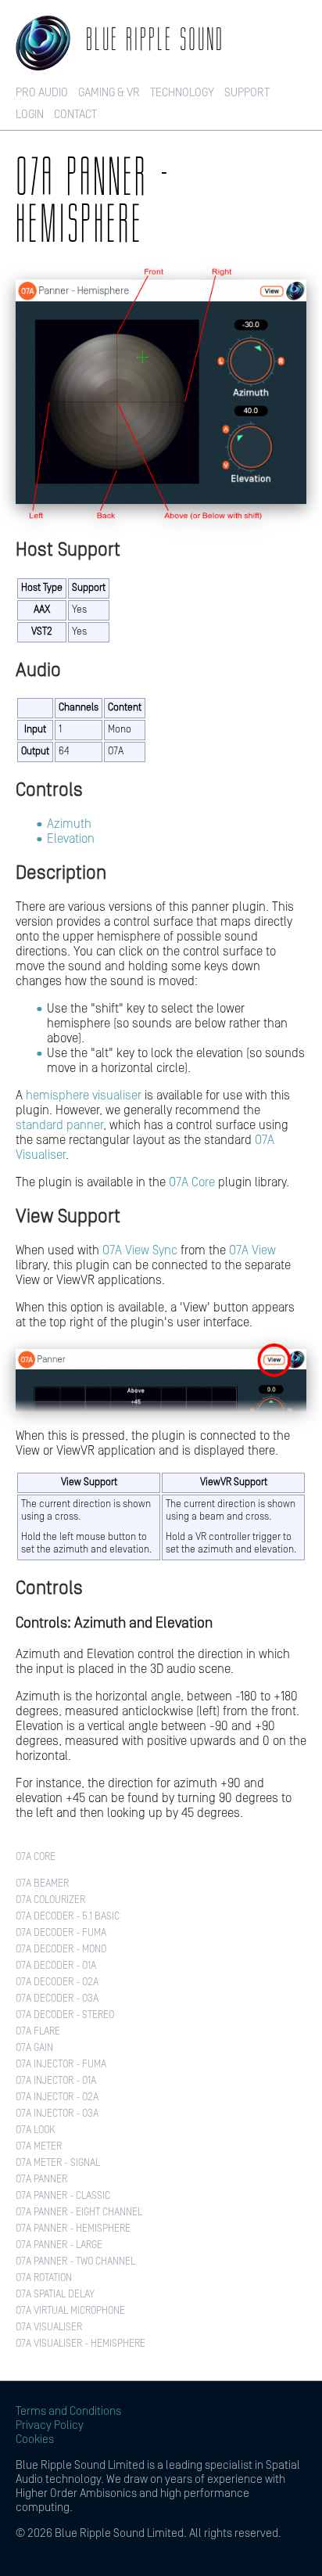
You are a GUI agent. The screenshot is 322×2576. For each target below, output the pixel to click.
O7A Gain (34, 2048)
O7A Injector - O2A (57, 2097)
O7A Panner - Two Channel (75, 2262)
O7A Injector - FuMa (61, 2065)
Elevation (71, 839)
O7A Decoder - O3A (57, 1999)
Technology (182, 93)
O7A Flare (38, 2032)
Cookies (35, 2439)
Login (30, 115)
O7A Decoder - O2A (57, 1982)
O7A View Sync (140, 1250)
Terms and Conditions (68, 2411)
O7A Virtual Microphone (70, 2311)
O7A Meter (39, 2147)
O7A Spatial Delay (55, 2295)
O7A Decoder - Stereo (65, 2015)
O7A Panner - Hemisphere (73, 2229)
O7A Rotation (44, 2278)
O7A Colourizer (50, 1900)
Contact (75, 115)
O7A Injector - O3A (57, 2114)
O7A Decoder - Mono (61, 1950)
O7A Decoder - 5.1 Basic (68, 1917)
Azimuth (69, 824)
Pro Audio (42, 93)
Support (247, 93)
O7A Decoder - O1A (56, 1966)
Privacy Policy (50, 2425)
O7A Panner (41, 2180)
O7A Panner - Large (59, 2245)
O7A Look (36, 2130)
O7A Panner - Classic (63, 2196)
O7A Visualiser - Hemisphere (80, 2344)
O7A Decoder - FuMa (61, 1933)
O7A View (252, 1250)
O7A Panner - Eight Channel (79, 2213)
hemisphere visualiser (84, 1096)
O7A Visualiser (49, 2328)
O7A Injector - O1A (56, 2081)
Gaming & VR (109, 93)
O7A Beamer (42, 1884)
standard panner (59, 1125)
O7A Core (192, 1182)
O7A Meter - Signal (58, 2163)
